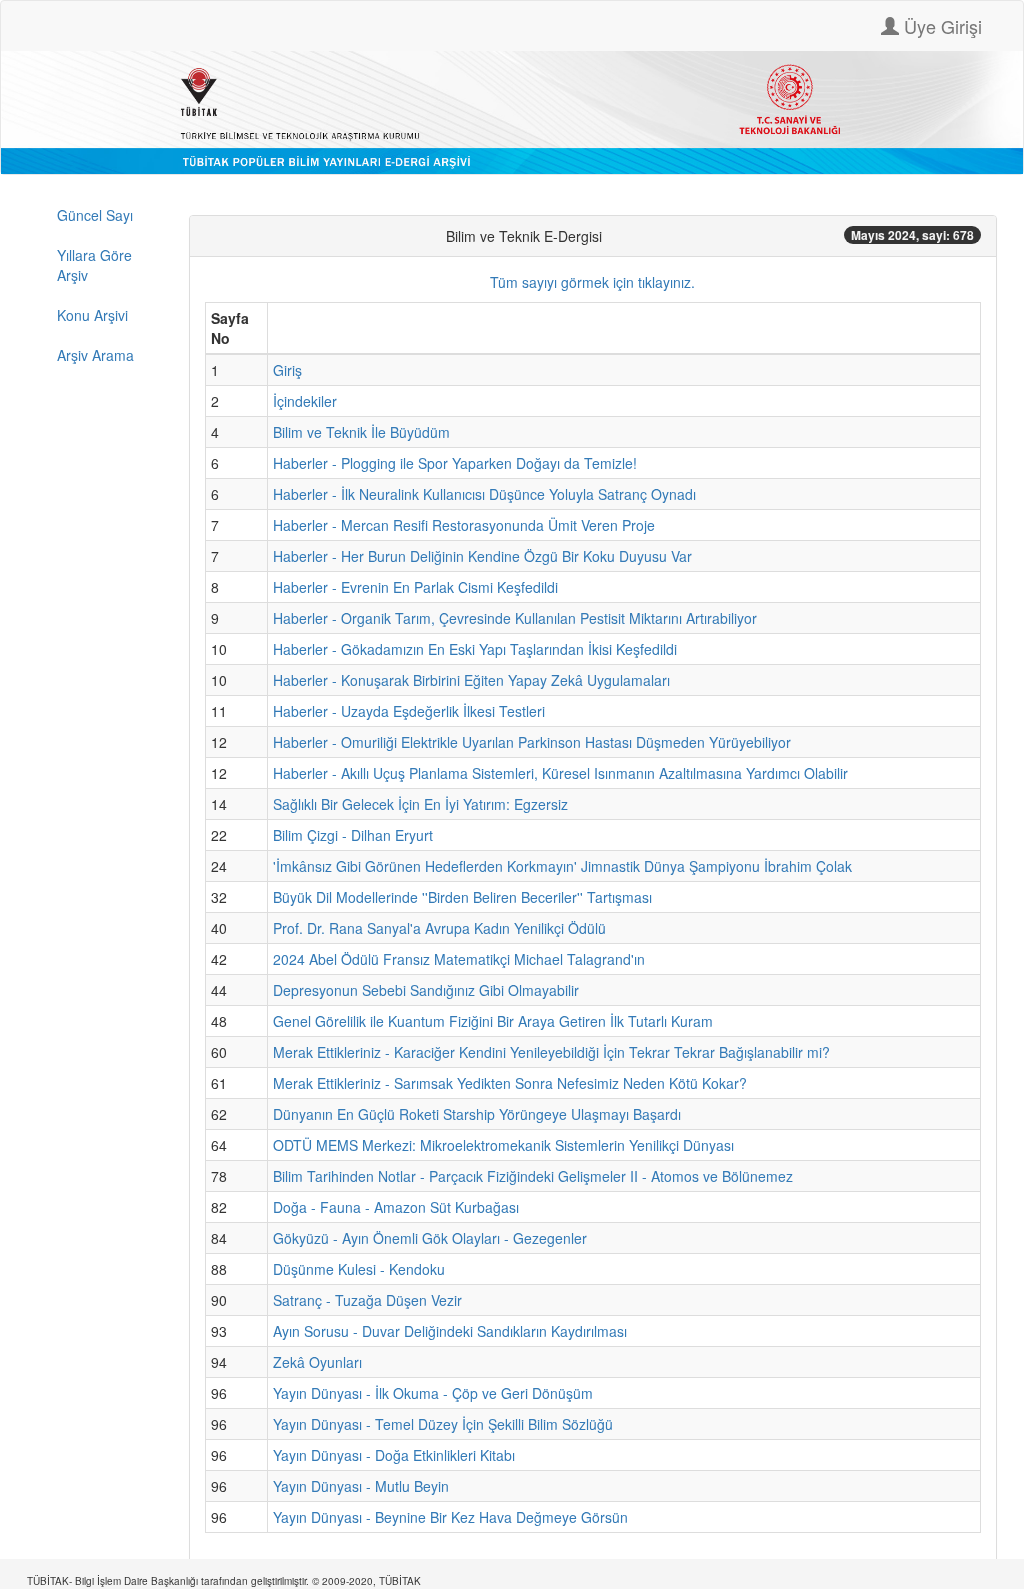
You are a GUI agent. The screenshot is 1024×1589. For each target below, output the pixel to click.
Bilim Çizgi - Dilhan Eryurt (353, 835)
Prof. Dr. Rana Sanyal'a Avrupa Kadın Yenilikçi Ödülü (439, 928)
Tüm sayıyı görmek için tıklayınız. (592, 282)
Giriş (287, 370)
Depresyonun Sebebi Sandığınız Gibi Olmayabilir (426, 990)
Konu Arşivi (92, 315)
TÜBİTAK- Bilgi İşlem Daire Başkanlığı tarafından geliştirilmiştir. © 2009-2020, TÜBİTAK (224, 1581)
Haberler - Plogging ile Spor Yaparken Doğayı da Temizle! (455, 463)
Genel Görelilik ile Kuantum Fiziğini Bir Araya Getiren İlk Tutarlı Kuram (493, 1021)
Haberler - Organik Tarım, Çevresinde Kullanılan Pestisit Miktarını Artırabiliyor (515, 618)
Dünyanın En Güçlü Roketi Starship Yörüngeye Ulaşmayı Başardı (477, 1114)
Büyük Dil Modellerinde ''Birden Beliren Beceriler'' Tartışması (462, 897)
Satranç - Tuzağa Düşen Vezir (367, 1300)
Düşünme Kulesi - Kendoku (359, 1269)
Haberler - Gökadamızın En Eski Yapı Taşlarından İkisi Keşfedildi (475, 649)
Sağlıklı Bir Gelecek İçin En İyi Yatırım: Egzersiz (420, 804)
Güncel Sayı (95, 215)
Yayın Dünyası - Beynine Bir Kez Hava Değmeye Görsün (450, 1517)
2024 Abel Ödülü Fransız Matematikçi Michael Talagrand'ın (459, 959)
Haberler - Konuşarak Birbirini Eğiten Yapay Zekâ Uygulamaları (471, 680)
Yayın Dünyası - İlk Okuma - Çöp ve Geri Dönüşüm (433, 1393)
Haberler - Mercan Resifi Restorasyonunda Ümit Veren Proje (464, 525)
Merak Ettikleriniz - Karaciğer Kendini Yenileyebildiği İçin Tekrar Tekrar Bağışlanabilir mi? (551, 1052)
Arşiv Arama (95, 355)
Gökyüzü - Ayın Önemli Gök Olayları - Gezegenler (430, 1238)
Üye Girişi (940, 26)
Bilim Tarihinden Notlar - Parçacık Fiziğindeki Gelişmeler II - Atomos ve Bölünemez (533, 1176)
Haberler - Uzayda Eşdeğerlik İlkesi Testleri (409, 711)
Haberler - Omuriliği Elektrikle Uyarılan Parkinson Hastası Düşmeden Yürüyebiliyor (532, 742)
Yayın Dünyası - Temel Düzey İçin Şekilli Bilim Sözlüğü (443, 1424)
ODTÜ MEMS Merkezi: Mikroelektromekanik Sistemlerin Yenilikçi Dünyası (503, 1145)
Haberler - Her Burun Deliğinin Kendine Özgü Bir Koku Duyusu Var (482, 556)
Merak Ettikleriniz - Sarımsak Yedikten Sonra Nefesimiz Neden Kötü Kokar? (510, 1083)
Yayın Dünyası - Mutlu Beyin (361, 1486)
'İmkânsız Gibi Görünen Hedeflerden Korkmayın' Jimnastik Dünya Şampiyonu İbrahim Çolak (562, 866)
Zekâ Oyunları (317, 1362)
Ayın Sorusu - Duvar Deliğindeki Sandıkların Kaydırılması (450, 1331)
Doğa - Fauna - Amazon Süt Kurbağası (396, 1207)
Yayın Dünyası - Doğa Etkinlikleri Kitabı (394, 1455)
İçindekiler (305, 401)
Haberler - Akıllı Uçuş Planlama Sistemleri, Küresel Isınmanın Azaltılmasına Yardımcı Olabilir (560, 773)
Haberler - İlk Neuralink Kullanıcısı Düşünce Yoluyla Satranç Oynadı (484, 494)
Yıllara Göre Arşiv (94, 265)
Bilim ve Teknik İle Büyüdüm (361, 432)
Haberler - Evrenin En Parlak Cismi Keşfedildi (415, 587)
